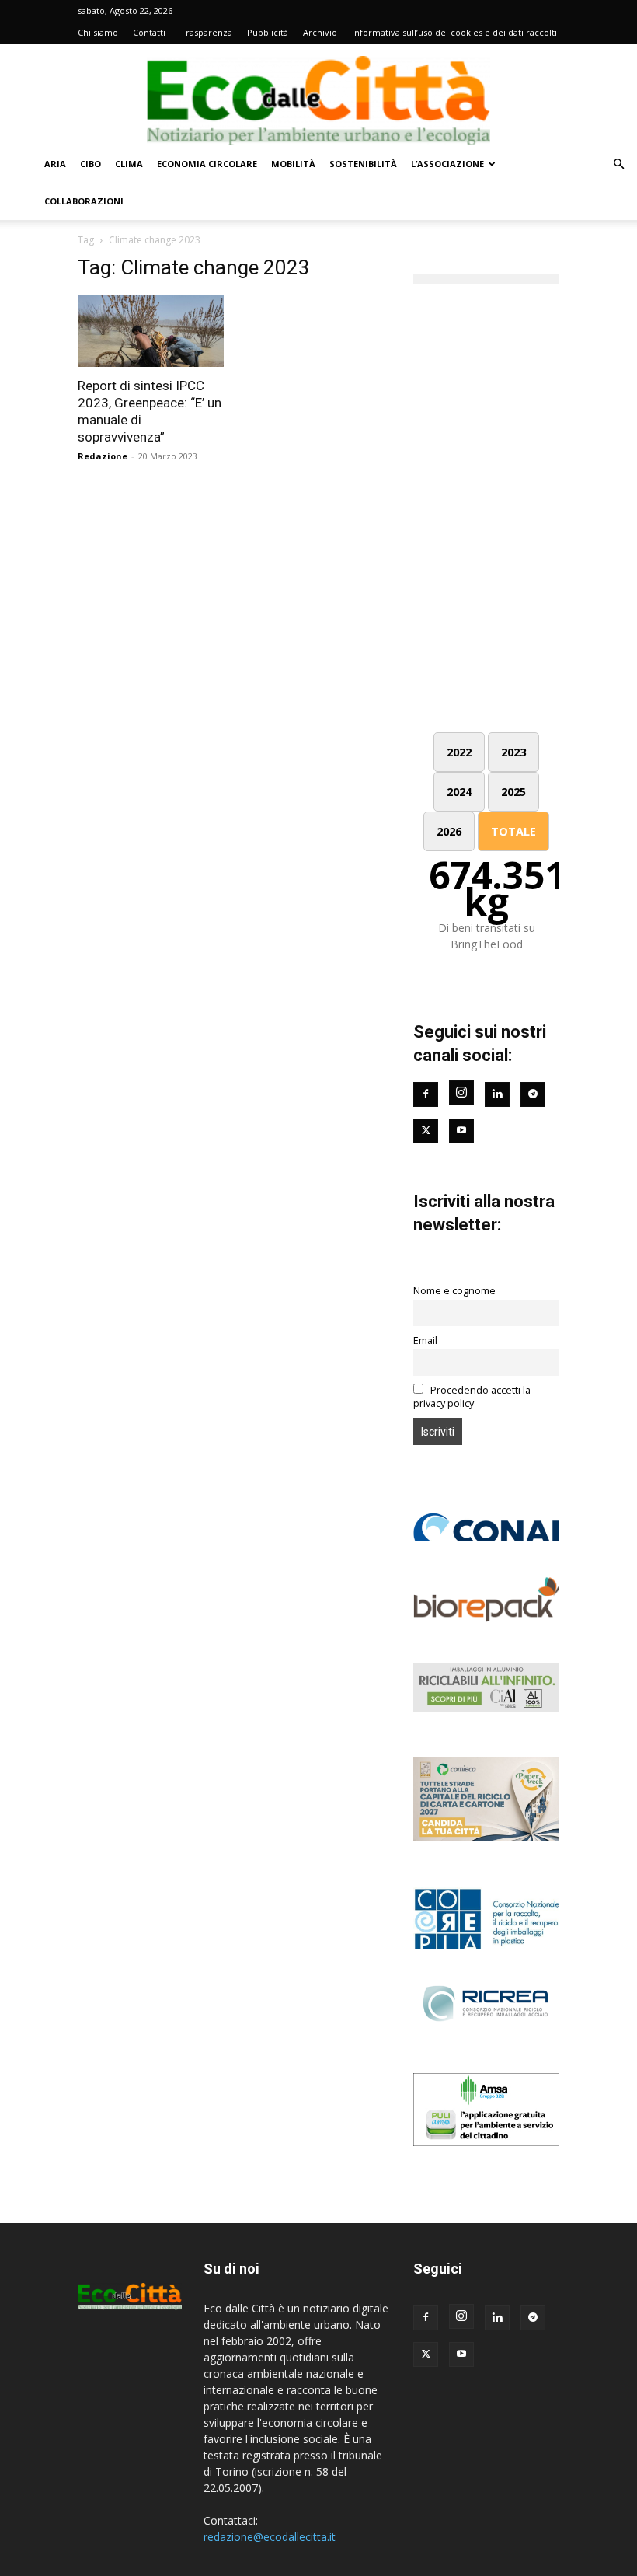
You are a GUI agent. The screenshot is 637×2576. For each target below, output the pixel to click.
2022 (459, 752)
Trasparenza (206, 32)
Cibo (91, 164)
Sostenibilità (363, 164)
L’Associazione (447, 164)
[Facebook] (426, 1094)
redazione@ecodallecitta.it (270, 2537)
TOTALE (513, 831)
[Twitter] (426, 1131)
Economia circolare (207, 164)
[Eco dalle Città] (318, 95)
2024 (459, 792)
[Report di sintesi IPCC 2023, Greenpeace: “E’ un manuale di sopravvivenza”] (151, 331)
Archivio (320, 32)
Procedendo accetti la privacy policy (472, 1397)
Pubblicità (268, 32)
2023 (513, 752)
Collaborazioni (84, 201)
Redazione (103, 456)
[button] (618, 164)
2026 (449, 831)
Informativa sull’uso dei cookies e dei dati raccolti (454, 32)
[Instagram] (461, 1093)
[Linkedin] (497, 1094)
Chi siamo (98, 32)
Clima (129, 164)
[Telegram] (533, 1094)
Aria (55, 164)
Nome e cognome (454, 1291)
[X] (426, 2354)
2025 (513, 792)
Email (425, 1340)
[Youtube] (461, 1131)
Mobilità (293, 164)
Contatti (149, 32)
